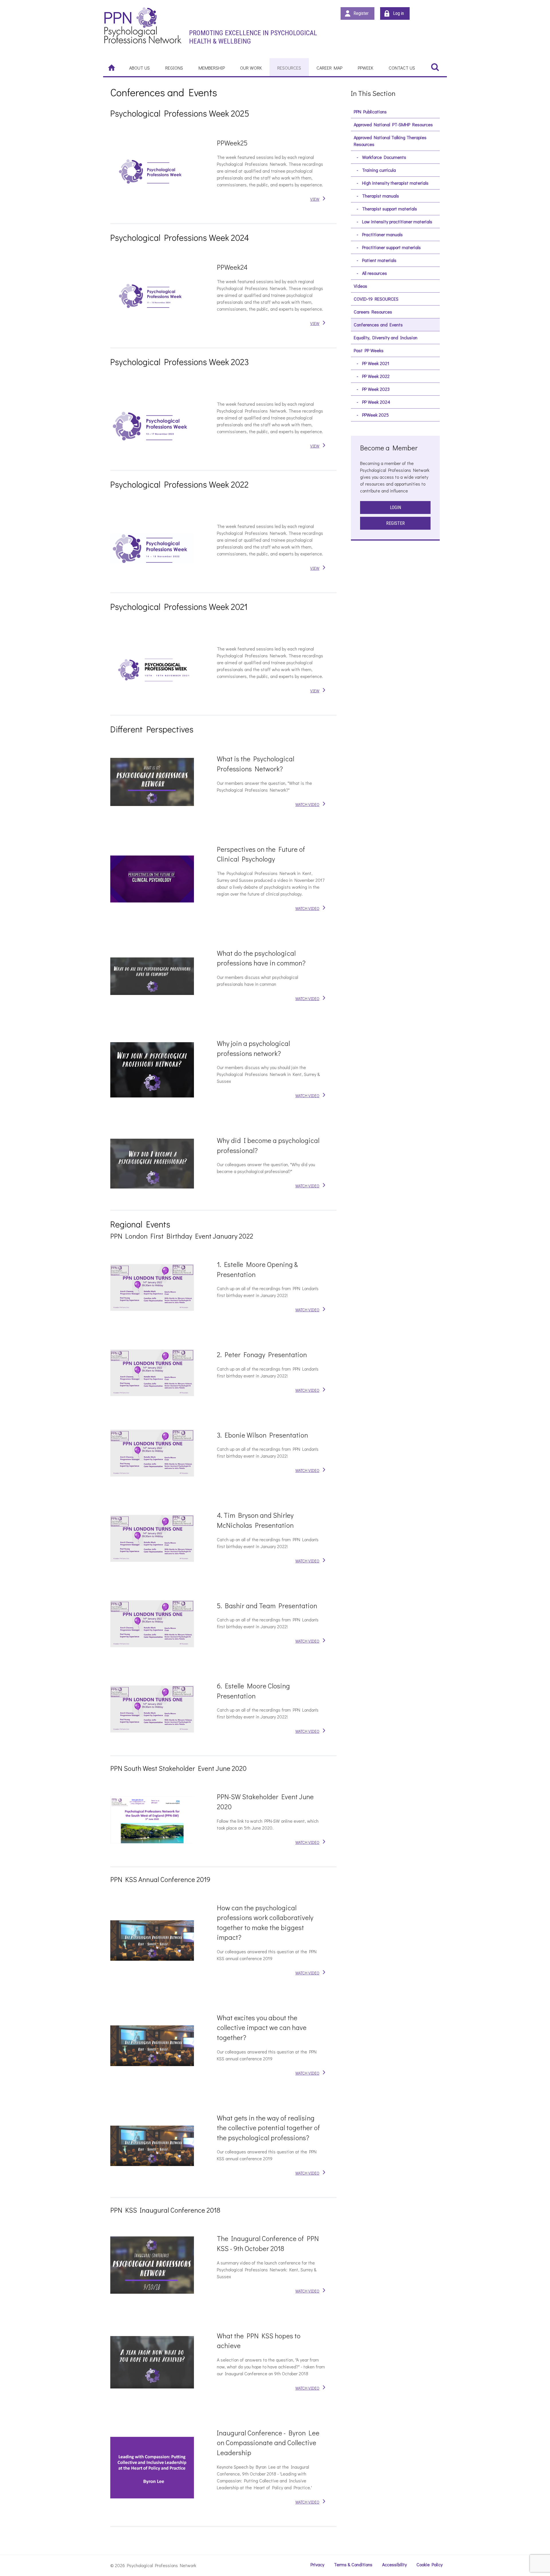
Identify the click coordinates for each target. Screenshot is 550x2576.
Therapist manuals (381, 196)
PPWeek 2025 (375, 415)
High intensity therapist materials (395, 183)
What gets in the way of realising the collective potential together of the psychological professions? (268, 2128)
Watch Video (307, 804)
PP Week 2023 (376, 389)
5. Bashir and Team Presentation (267, 1606)
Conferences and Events (378, 325)
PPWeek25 (232, 143)
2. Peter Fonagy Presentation (262, 1354)
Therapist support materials (390, 209)
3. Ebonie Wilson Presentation (262, 1435)
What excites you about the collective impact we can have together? (262, 2027)
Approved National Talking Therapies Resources (390, 141)
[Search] (435, 67)
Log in (398, 13)
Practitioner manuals (382, 234)
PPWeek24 (232, 267)
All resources (375, 273)
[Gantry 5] (143, 25)
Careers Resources (373, 312)
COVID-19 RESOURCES (376, 299)
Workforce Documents (384, 157)
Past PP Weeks (369, 350)
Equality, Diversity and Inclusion (386, 337)
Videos (361, 286)
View (315, 199)
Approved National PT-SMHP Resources (393, 124)
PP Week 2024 (376, 402)
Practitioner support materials (391, 247)
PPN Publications (370, 112)
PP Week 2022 (376, 376)
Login (395, 507)
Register (361, 13)
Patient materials (379, 260)
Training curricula (379, 170)
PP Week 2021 (376, 363)
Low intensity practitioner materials (397, 221)
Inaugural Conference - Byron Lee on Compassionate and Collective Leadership (268, 2443)
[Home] (112, 67)
